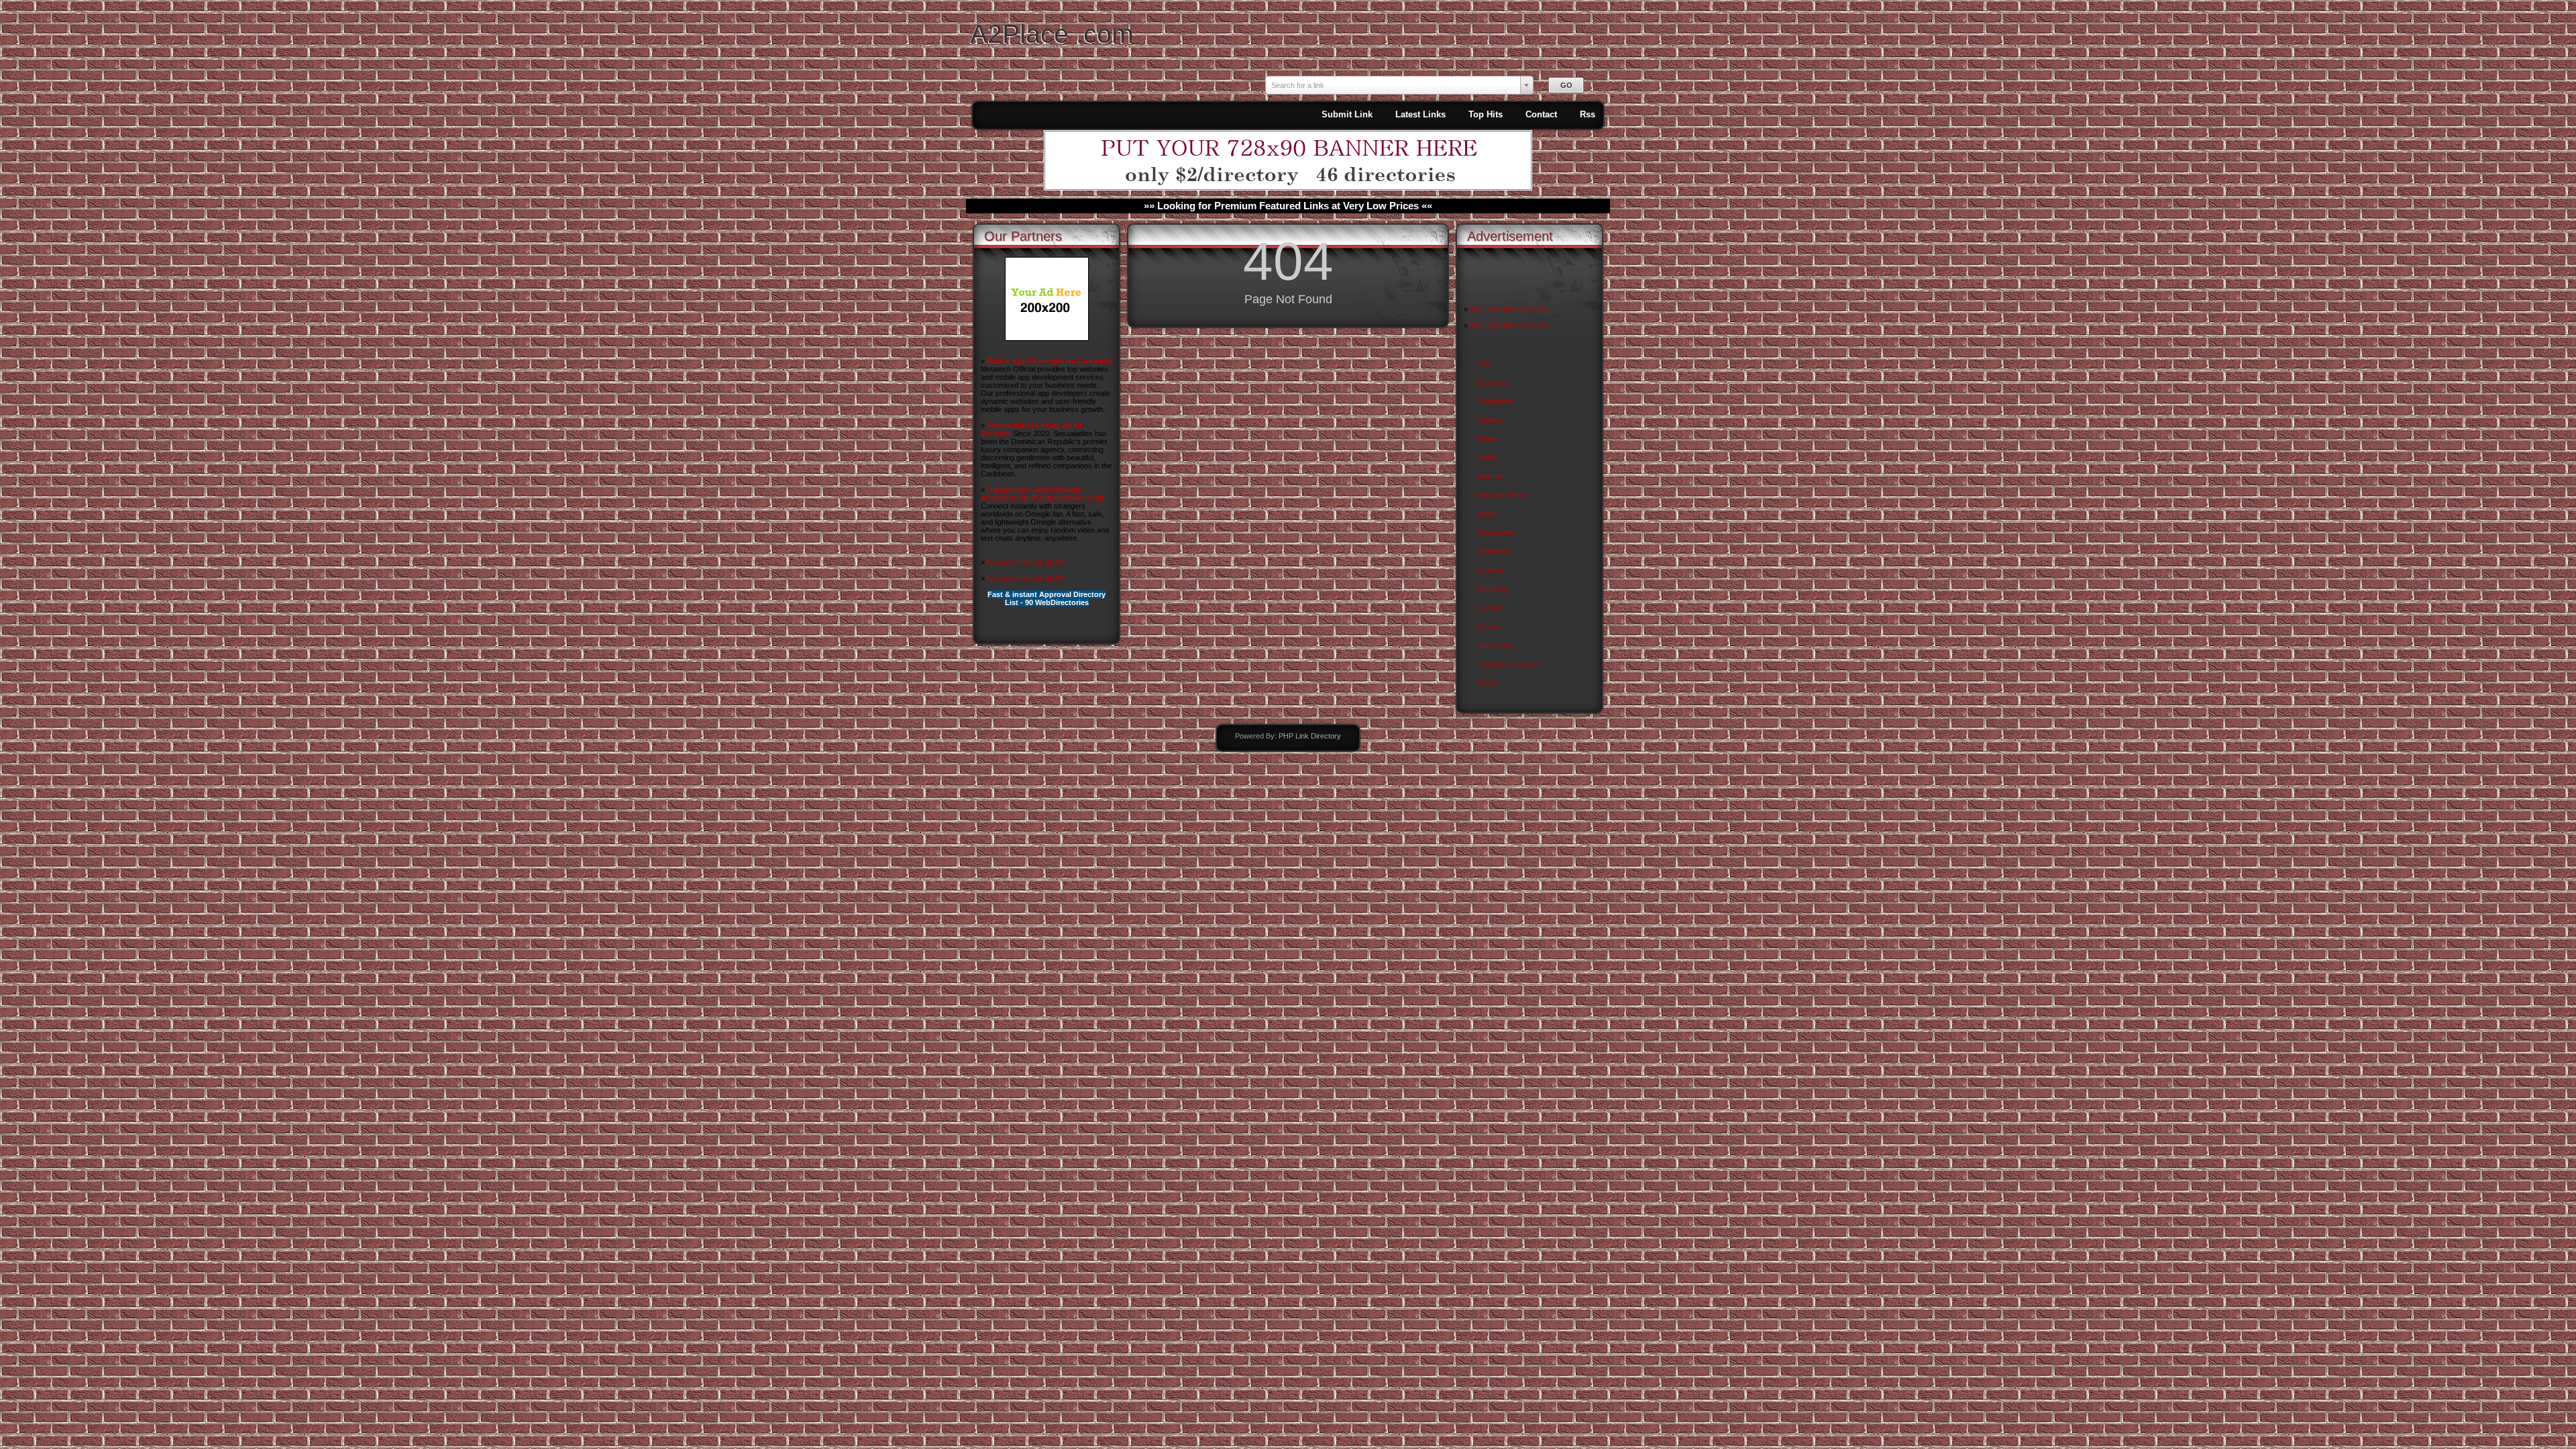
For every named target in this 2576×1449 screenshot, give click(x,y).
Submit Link (1347, 114)
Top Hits (1486, 114)
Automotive (1496, 645)
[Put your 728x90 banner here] (1288, 188)
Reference (1495, 551)
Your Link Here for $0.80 (1024, 562)
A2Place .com (1052, 34)
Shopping (1493, 589)
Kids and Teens (1503, 495)
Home (1488, 458)
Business (1493, 382)
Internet (1490, 476)
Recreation (1496, 533)
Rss (1588, 114)
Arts (1485, 364)
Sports (1489, 627)
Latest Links (1420, 114)
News (1487, 514)
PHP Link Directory (1310, 736)
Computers (1496, 401)
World (1487, 683)
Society (1490, 608)
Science (1491, 570)
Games (1490, 420)
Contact (1541, 114)
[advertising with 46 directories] (1047, 338)
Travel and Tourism (1509, 664)
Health (1488, 439)
